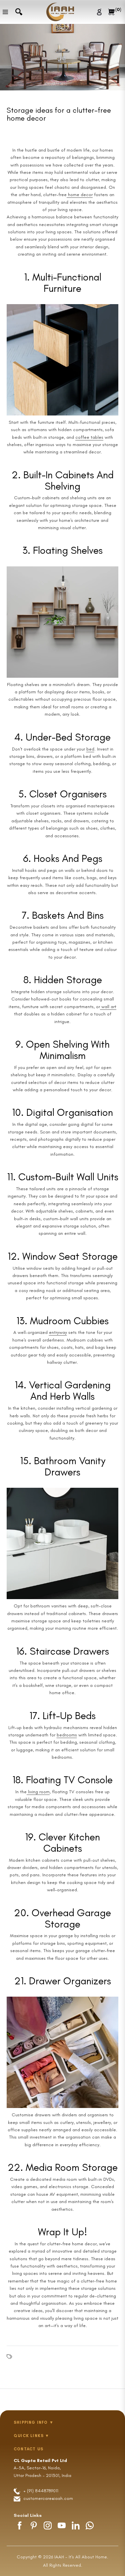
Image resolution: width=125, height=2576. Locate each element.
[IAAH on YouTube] (62, 2525)
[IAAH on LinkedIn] (76, 2525)
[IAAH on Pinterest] (34, 2525)
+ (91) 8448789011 (40, 2491)
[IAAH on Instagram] (48, 2525)
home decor (80, 195)
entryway (58, 1332)
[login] (100, 12)
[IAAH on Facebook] (20, 2525)
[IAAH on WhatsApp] (90, 2525)
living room (38, 1792)
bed (90, 749)
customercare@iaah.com (48, 2498)
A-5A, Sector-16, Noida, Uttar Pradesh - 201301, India (42, 2468)
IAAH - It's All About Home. (81, 2557)
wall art (108, 1007)
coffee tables (89, 437)
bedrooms (67, 1735)
